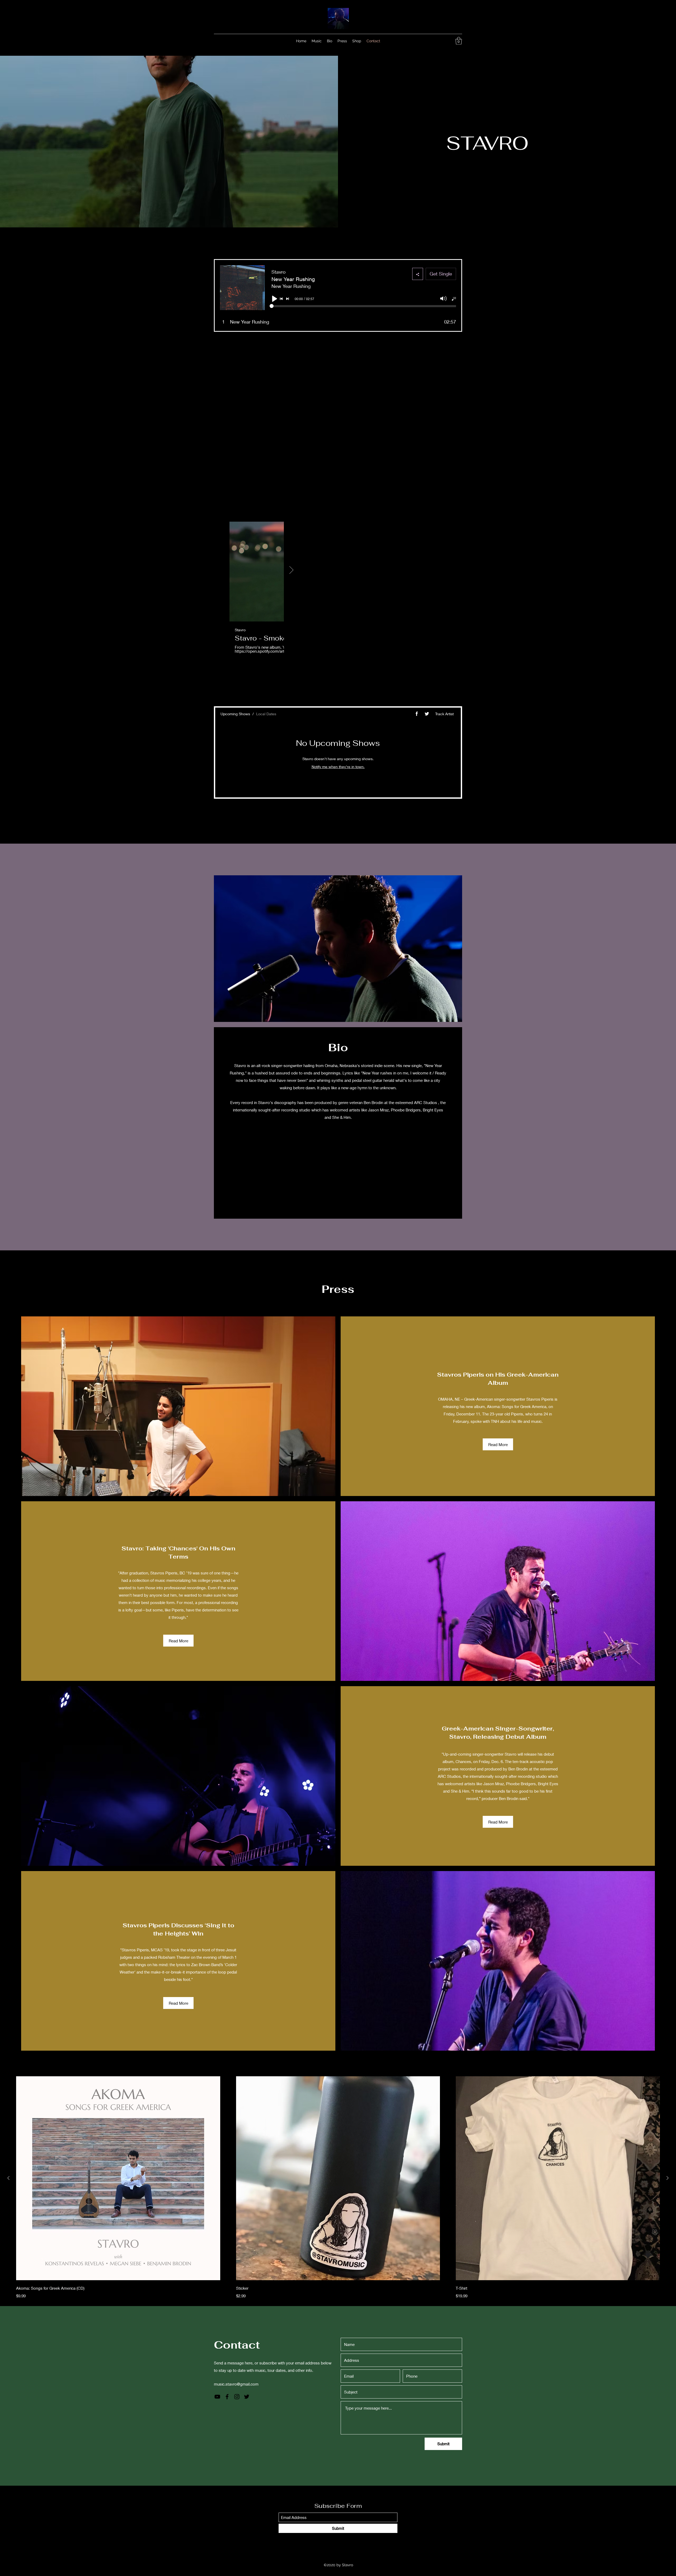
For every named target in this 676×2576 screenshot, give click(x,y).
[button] (459, 41)
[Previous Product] (8, 2178)
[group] (338, 2188)
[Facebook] (435, 41)
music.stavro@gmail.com (236, 2384)
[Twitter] (451, 41)
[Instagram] (443, 41)
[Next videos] (291, 571)
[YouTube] (427, 41)
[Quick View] (118, 2178)
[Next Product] (668, 2178)
